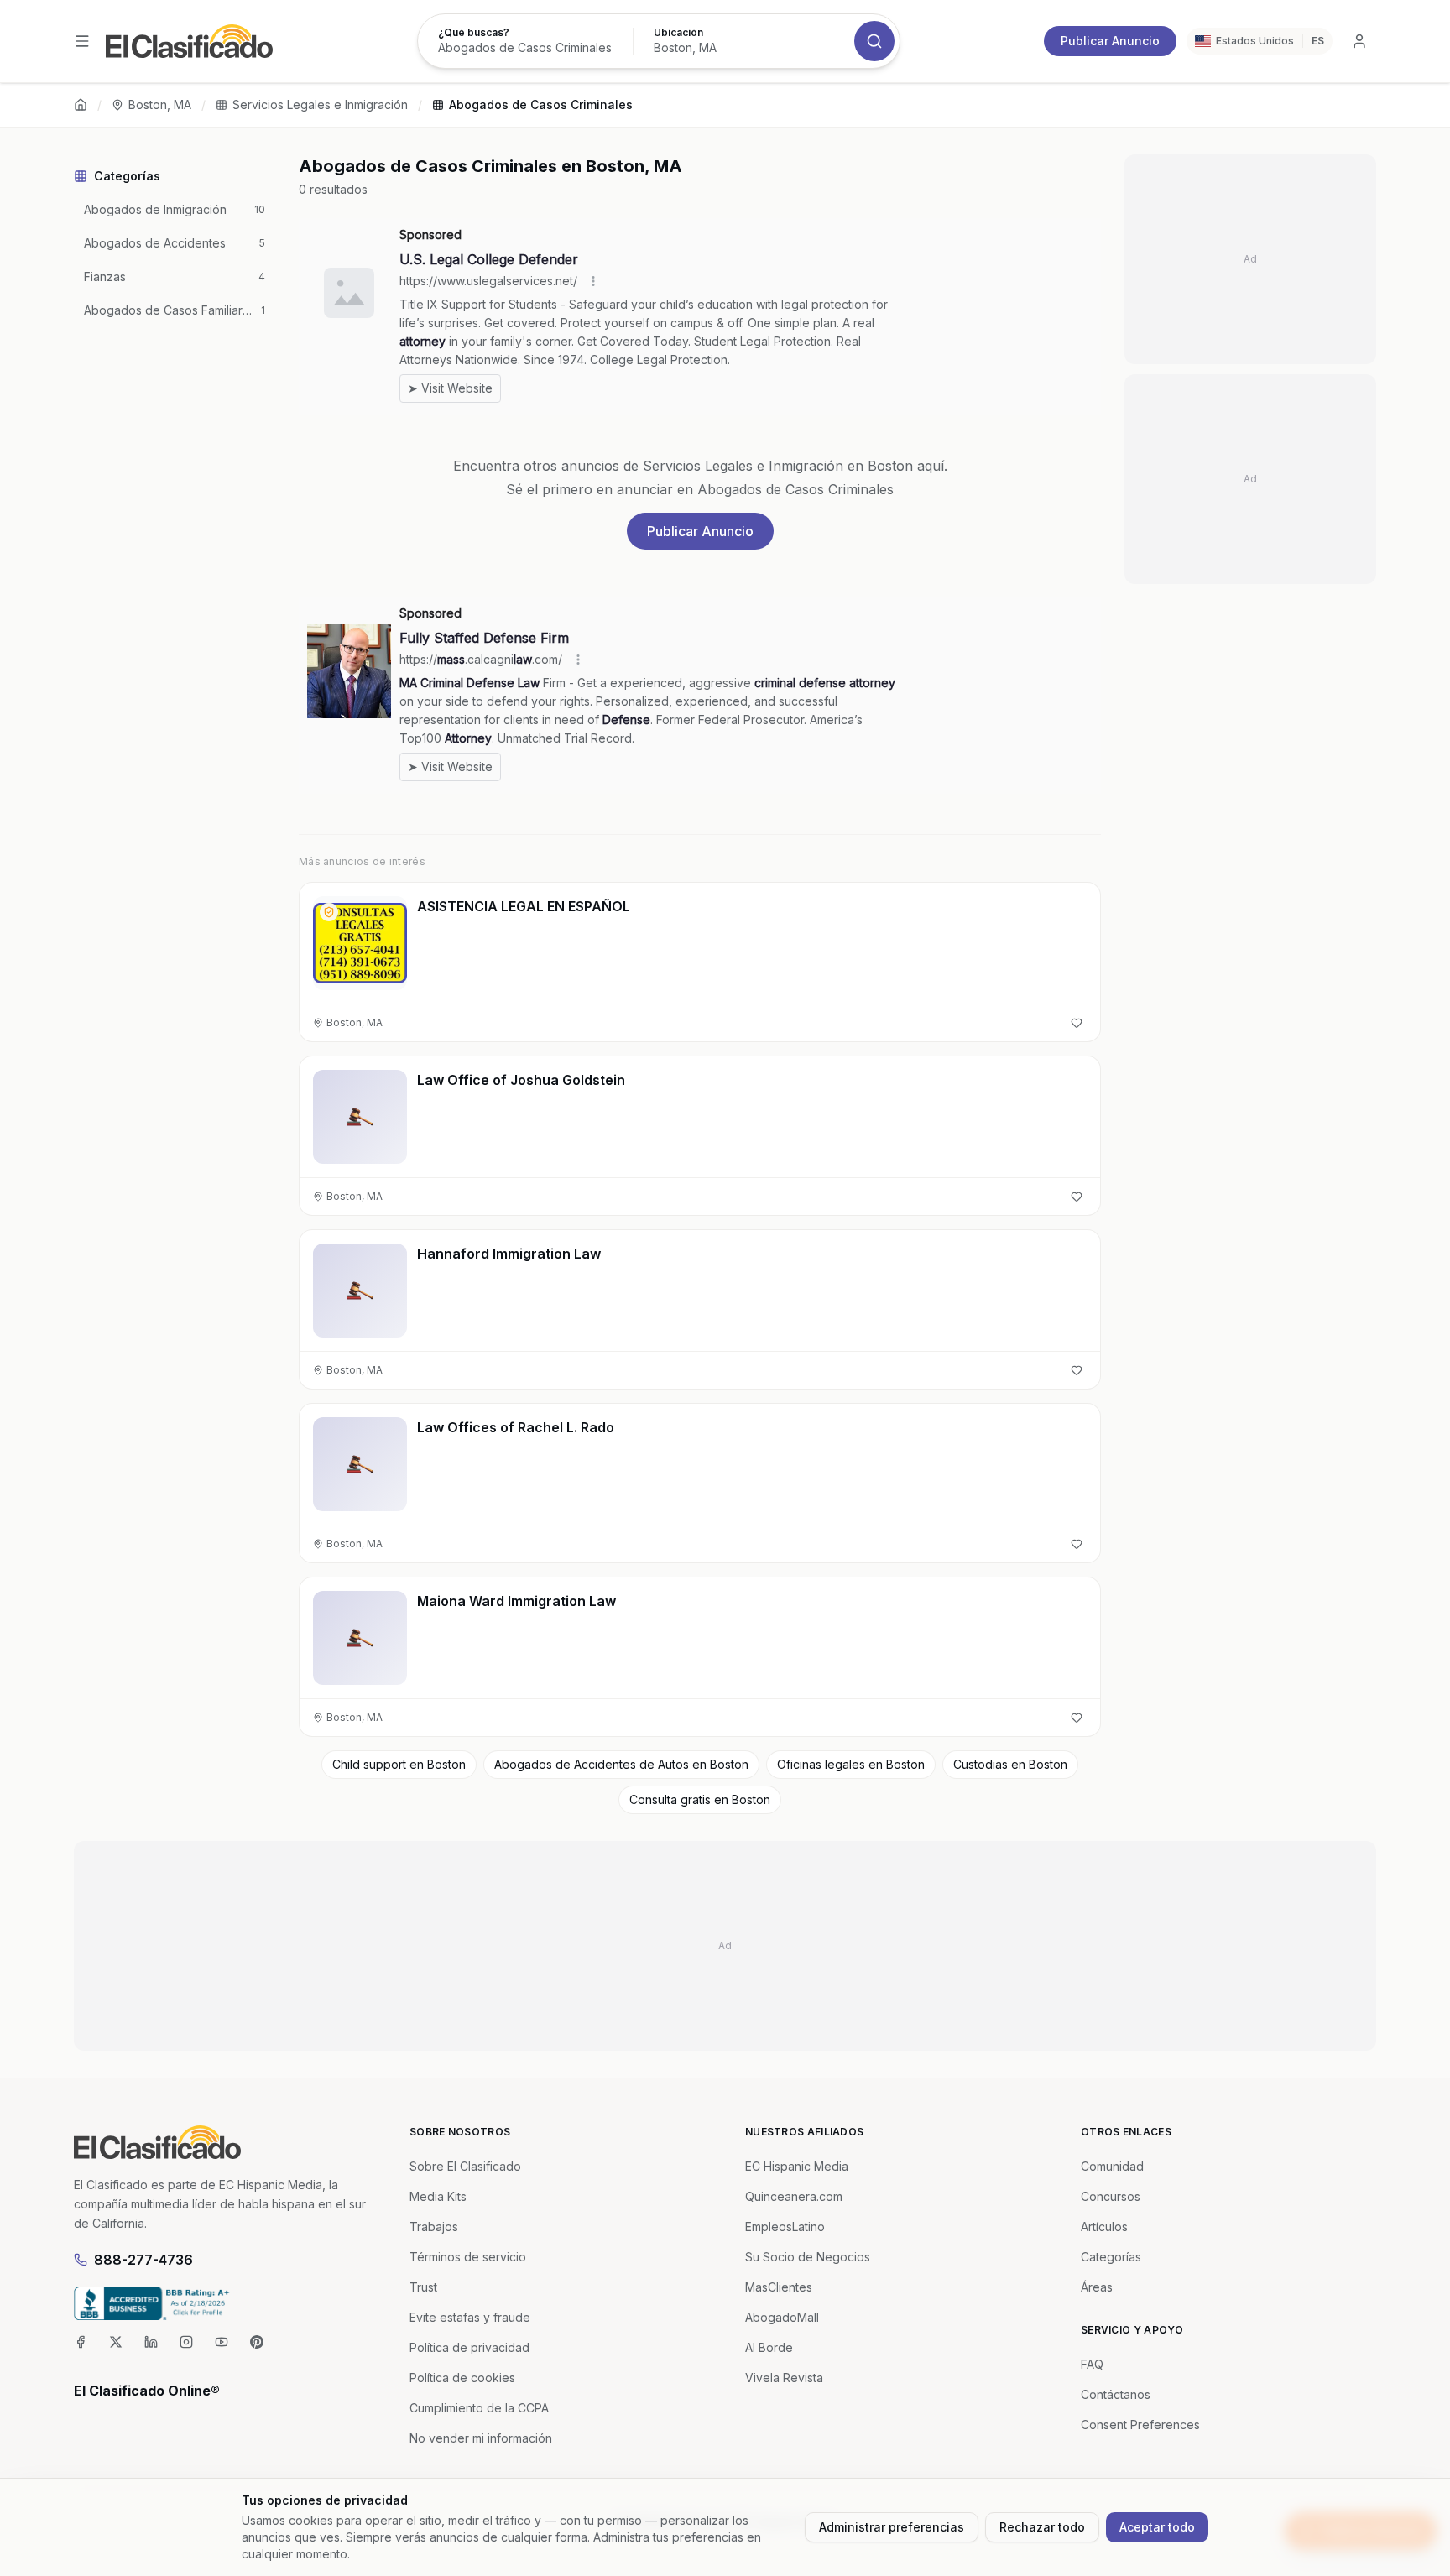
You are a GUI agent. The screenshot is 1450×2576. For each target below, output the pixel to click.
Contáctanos (1116, 2394)
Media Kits (438, 2196)
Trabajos (434, 2227)
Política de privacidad (469, 2347)
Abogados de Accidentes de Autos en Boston (621, 1764)
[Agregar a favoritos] (1077, 1023)
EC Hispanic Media (797, 2166)
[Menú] (82, 41)
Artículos (1104, 2227)
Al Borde (769, 2347)
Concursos (1111, 2196)
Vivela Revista (784, 2378)
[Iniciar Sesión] (1359, 41)
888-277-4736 (143, 2260)
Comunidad (1112, 2166)
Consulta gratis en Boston (700, 1799)
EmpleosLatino (785, 2227)
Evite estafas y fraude (470, 2317)
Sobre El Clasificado (465, 2166)
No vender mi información (481, 2438)
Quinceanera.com (794, 2196)
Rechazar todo (1042, 2527)
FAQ (1092, 2364)
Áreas (1097, 2287)
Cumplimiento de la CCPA (479, 2408)
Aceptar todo (1157, 2527)
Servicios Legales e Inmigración (320, 104)
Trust (423, 2287)
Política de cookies (462, 2378)
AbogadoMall (782, 2317)
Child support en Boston (399, 1764)
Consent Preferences (1140, 2425)
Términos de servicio (468, 2257)
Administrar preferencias (892, 2527)
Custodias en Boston (1010, 1764)
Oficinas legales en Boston (851, 1764)
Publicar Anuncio (1110, 41)
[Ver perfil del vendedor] (329, 912)
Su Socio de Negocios (808, 2257)
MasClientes (779, 2287)
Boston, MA (160, 104)
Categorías (1111, 2257)
